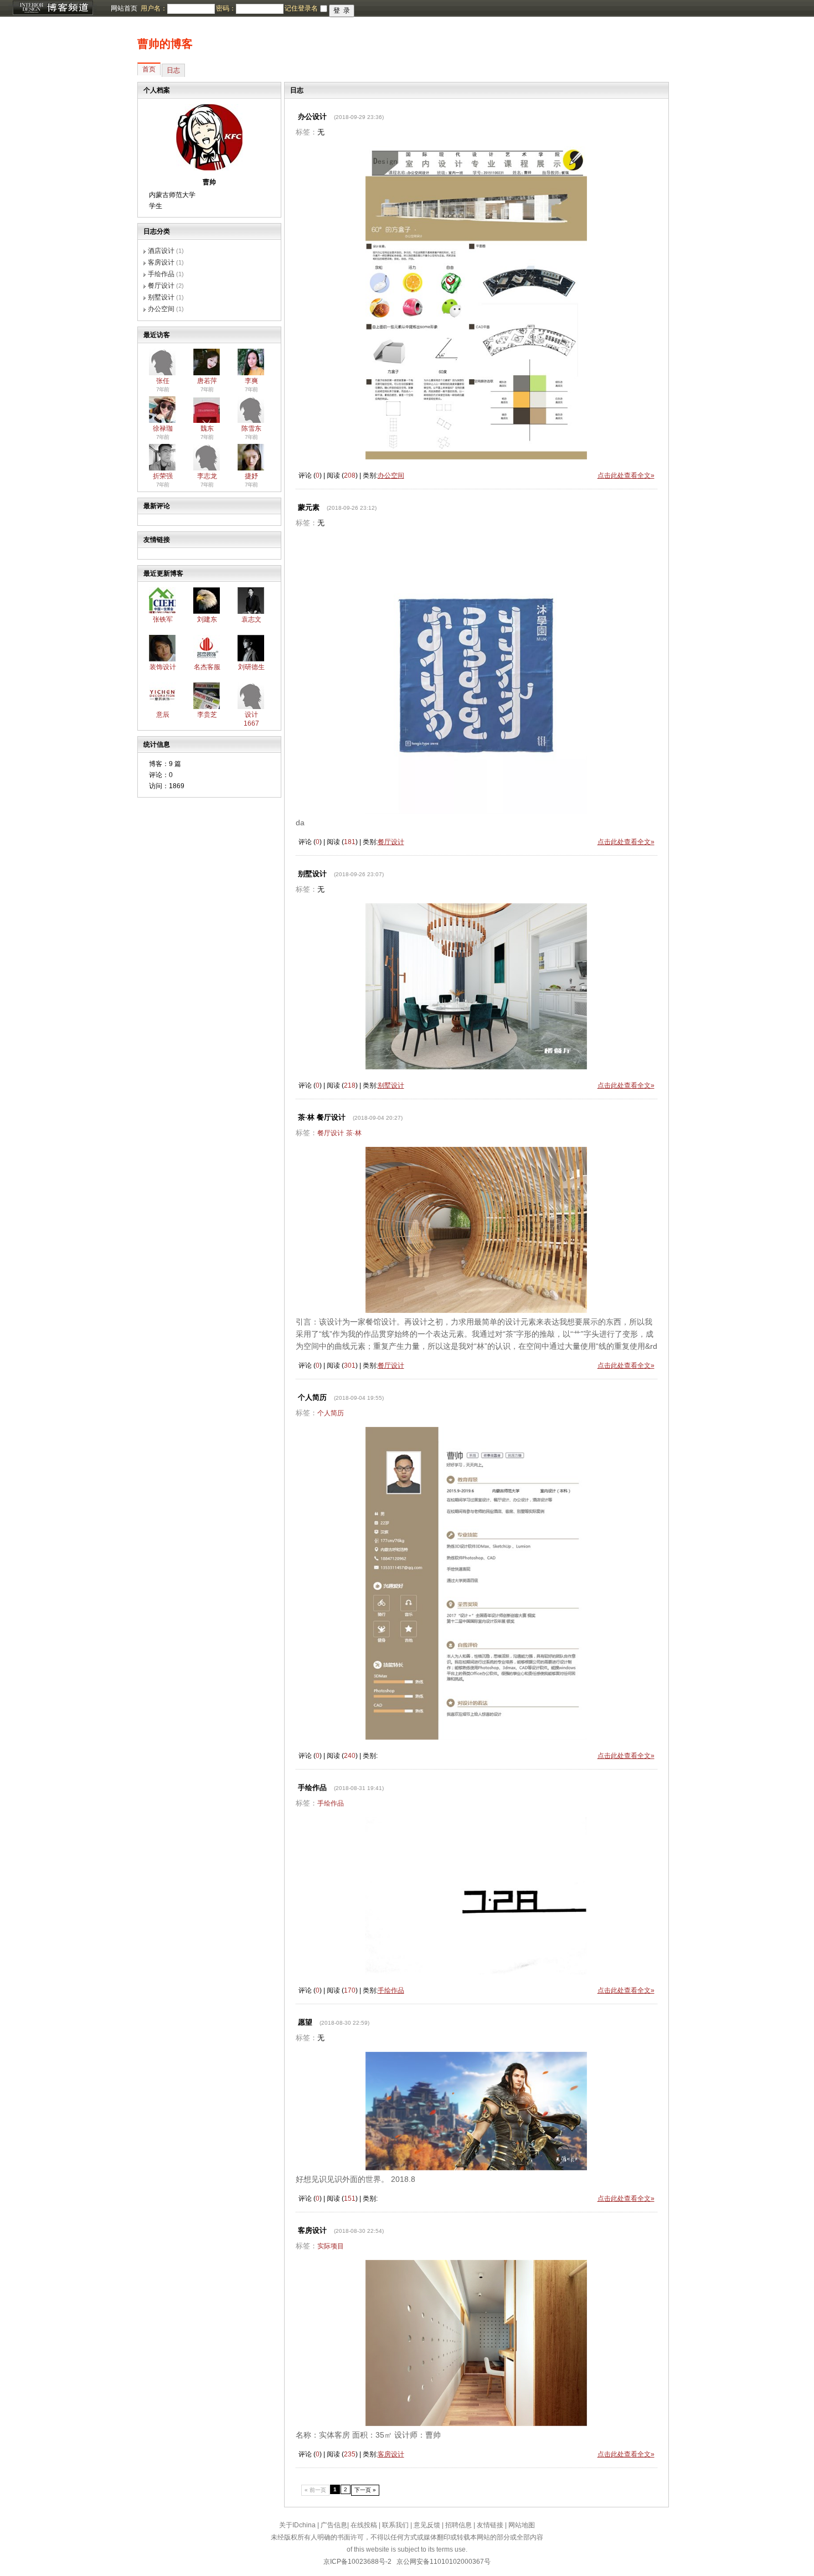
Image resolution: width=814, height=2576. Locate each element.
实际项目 (331, 2246)
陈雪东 (251, 428)
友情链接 (490, 2525)
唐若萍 (207, 381)
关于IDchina (297, 2525)
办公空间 (161, 309)
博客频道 (53, 8)
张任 (163, 381)
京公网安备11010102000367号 (444, 2562)
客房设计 (161, 262)
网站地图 (522, 2525)
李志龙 (207, 476)
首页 (149, 69)
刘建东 (207, 619)
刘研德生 (251, 667)
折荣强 (163, 476)
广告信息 (334, 2525)
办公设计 (312, 117)
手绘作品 (161, 274)
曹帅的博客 (165, 44)
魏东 (207, 428)
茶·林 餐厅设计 (322, 1117)
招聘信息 (458, 2525)
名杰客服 (207, 667)
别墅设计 (161, 297)
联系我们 (395, 2525)
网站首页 (124, 8)
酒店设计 (161, 251)
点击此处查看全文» (626, 475)
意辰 (163, 715)
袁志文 (251, 619)
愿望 (305, 2022)
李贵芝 (207, 715)
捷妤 (251, 476)
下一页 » (365, 2490)
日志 (173, 70)
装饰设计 (163, 667)
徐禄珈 (163, 428)
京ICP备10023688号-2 (357, 2562)
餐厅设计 (161, 286)
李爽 (251, 381)
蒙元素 (309, 507)
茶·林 (354, 1133)
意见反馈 (427, 2525)
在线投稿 (364, 2525)
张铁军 (163, 619)
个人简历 (312, 1397)
